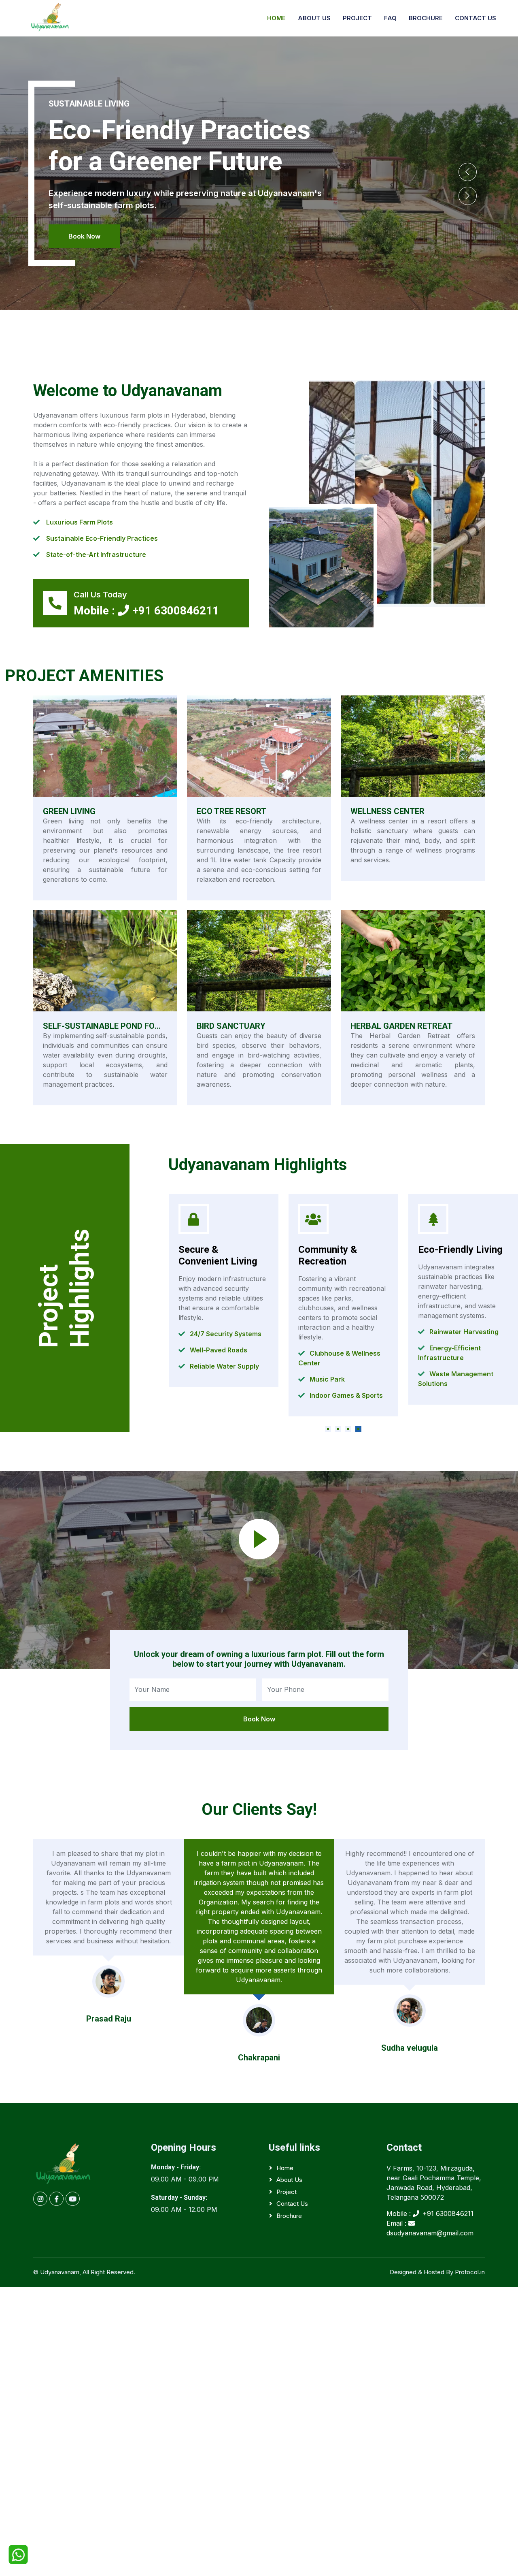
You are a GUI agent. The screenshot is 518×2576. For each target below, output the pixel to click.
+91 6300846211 (176, 611)
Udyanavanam (60, 2272)
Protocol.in (470, 2272)
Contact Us (476, 18)
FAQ (390, 18)
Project (357, 18)
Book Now (84, 236)
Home (276, 18)
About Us (314, 18)
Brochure (426, 18)
